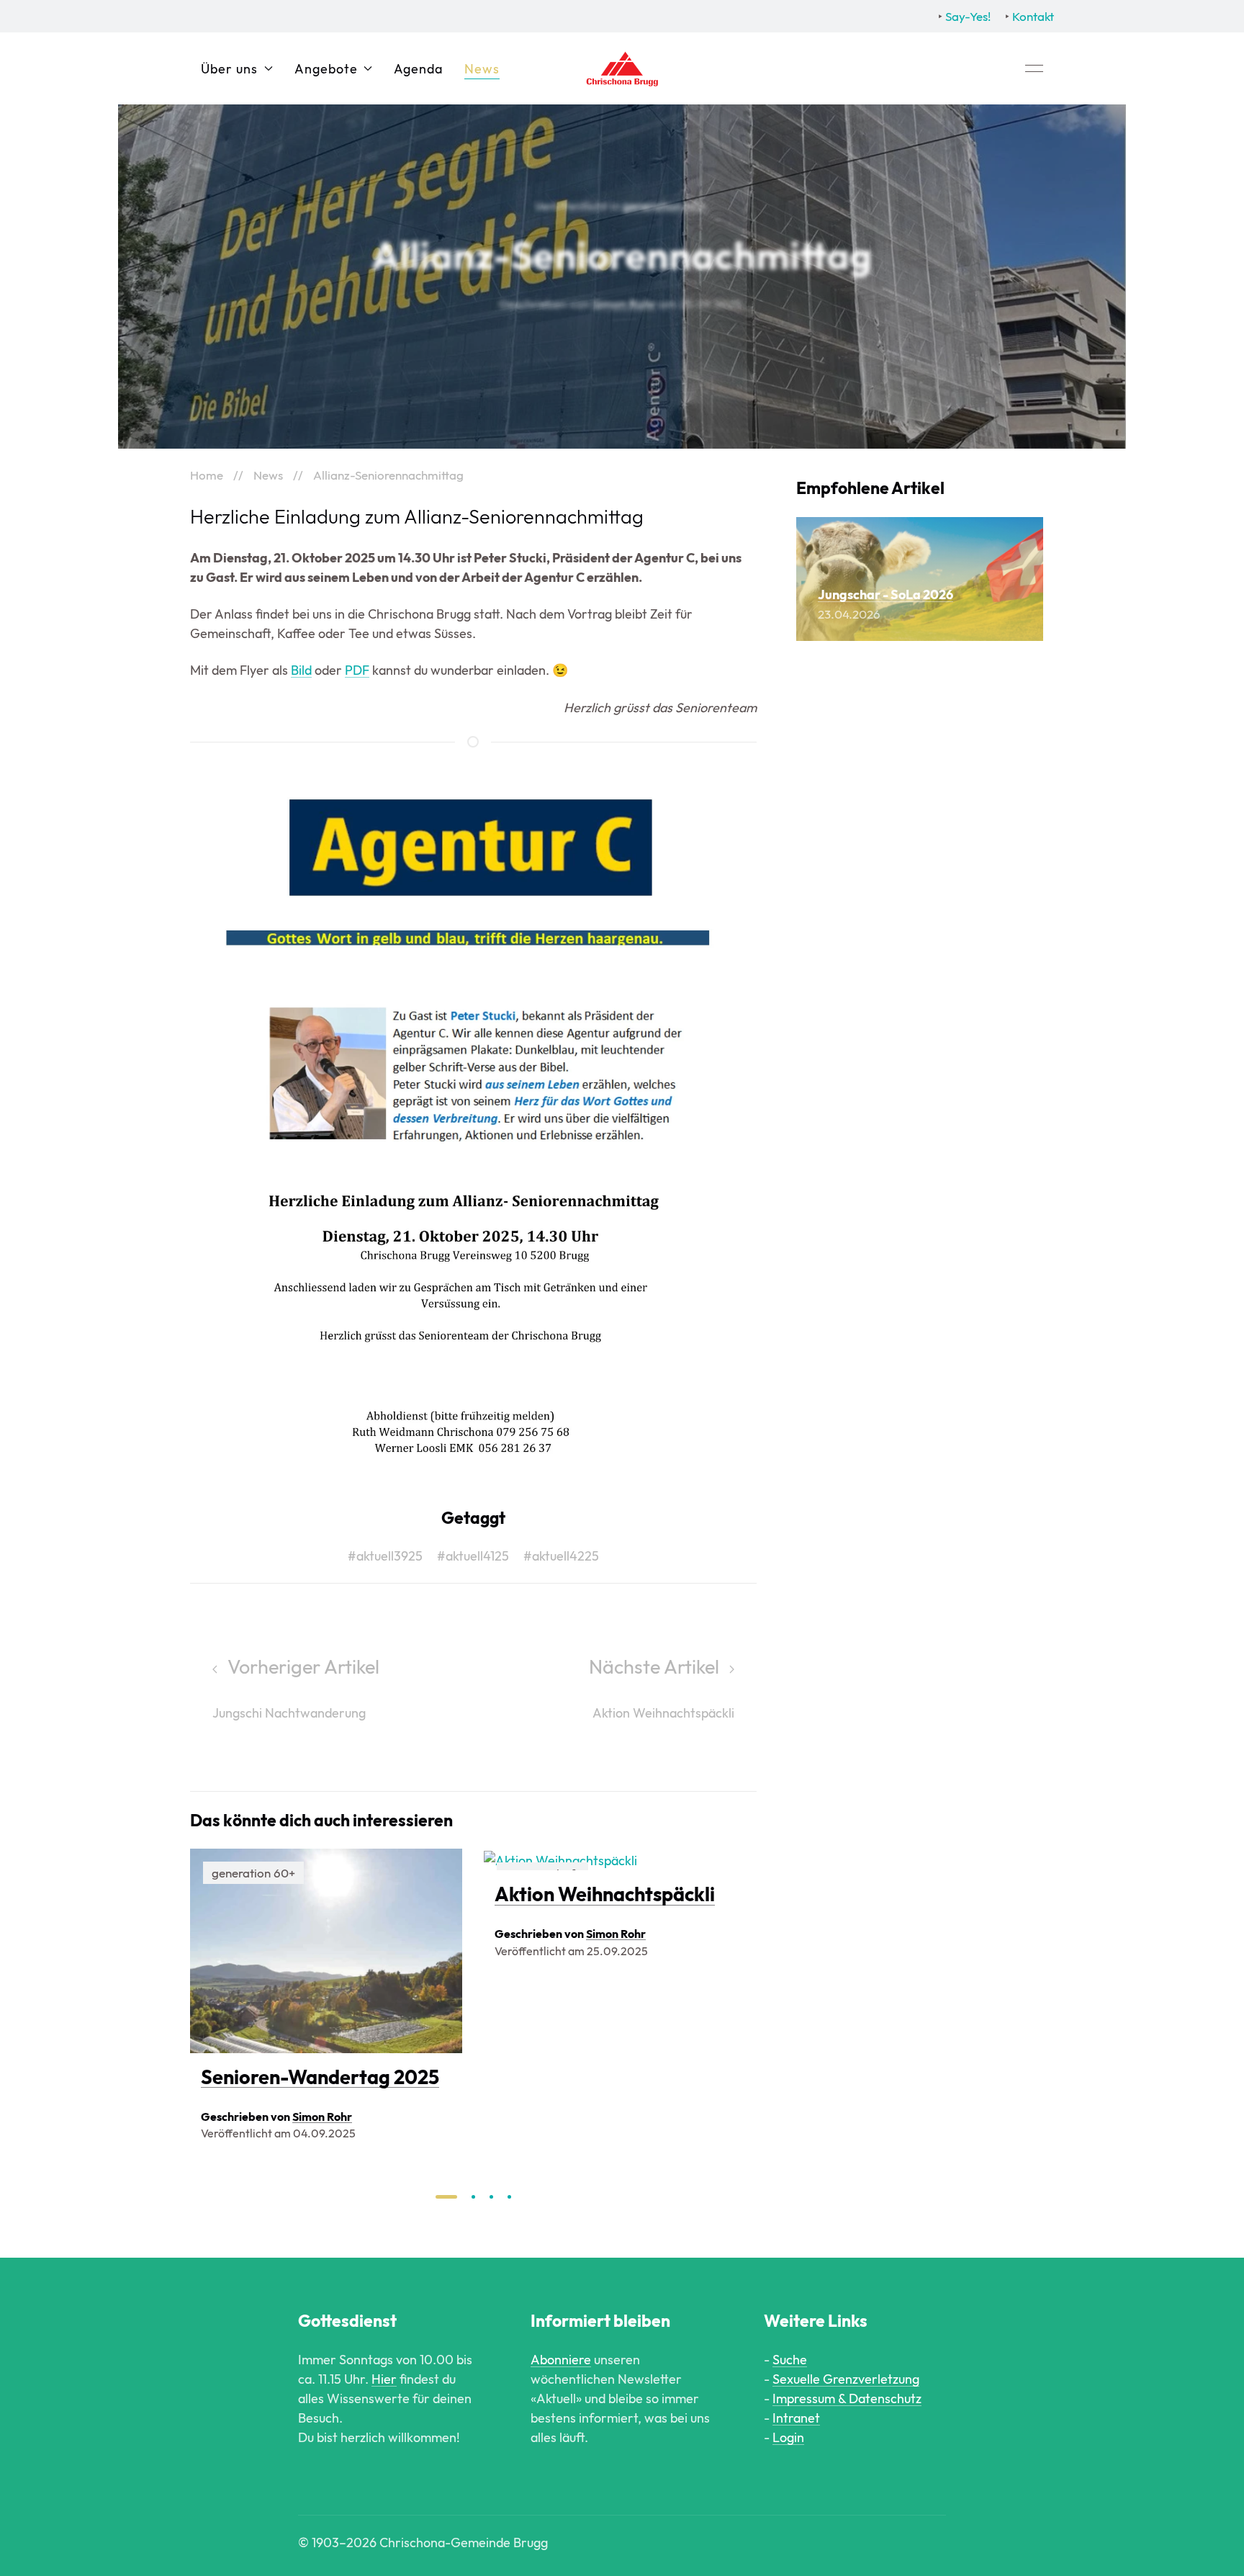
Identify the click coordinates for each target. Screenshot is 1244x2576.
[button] (1034, 68)
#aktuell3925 (385, 1556)
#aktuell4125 (473, 1556)
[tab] (446, 2197)
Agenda (418, 69)
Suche (790, 2360)
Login (788, 2437)
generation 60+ (664, 206)
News (482, 69)
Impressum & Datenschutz (847, 2398)
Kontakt (1033, 16)
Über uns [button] (229, 69)
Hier (384, 2379)
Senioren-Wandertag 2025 (320, 2077)
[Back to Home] (622, 68)
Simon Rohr (624, 304)
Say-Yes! (968, 16)
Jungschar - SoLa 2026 (885, 594)
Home (207, 475)
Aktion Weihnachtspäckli (605, 1895)
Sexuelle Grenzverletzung (846, 2379)
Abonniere (561, 2360)
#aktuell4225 (561, 1556)
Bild (301, 670)
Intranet (796, 2418)
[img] (326, 1951)
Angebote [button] (326, 69)
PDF (357, 670)
